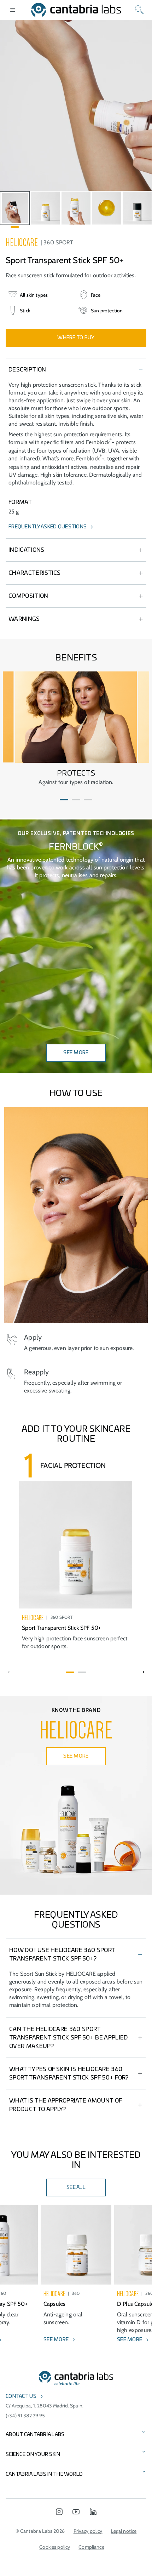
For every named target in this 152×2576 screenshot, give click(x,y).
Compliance (91, 2547)
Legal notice (124, 2531)
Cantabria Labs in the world (44, 2474)
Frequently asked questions (48, 527)
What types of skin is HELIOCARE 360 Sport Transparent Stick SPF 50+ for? (69, 2073)
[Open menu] (13, 10)
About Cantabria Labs (35, 2435)
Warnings (24, 619)
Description (27, 370)
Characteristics (35, 573)
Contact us (21, 2396)
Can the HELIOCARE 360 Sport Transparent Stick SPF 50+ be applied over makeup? (69, 2038)
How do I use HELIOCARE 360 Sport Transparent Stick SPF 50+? (62, 1954)
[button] (64, 800)
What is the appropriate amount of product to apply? (66, 2105)
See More (76, 1053)
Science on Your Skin (33, 2455)
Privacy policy (88, 2531)
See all (76, 2188)
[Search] (139, 10)
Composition (28, 596)
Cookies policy (55, 2547)
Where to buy (76, 338)
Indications (27, 550)
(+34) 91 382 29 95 (25, 2416)
